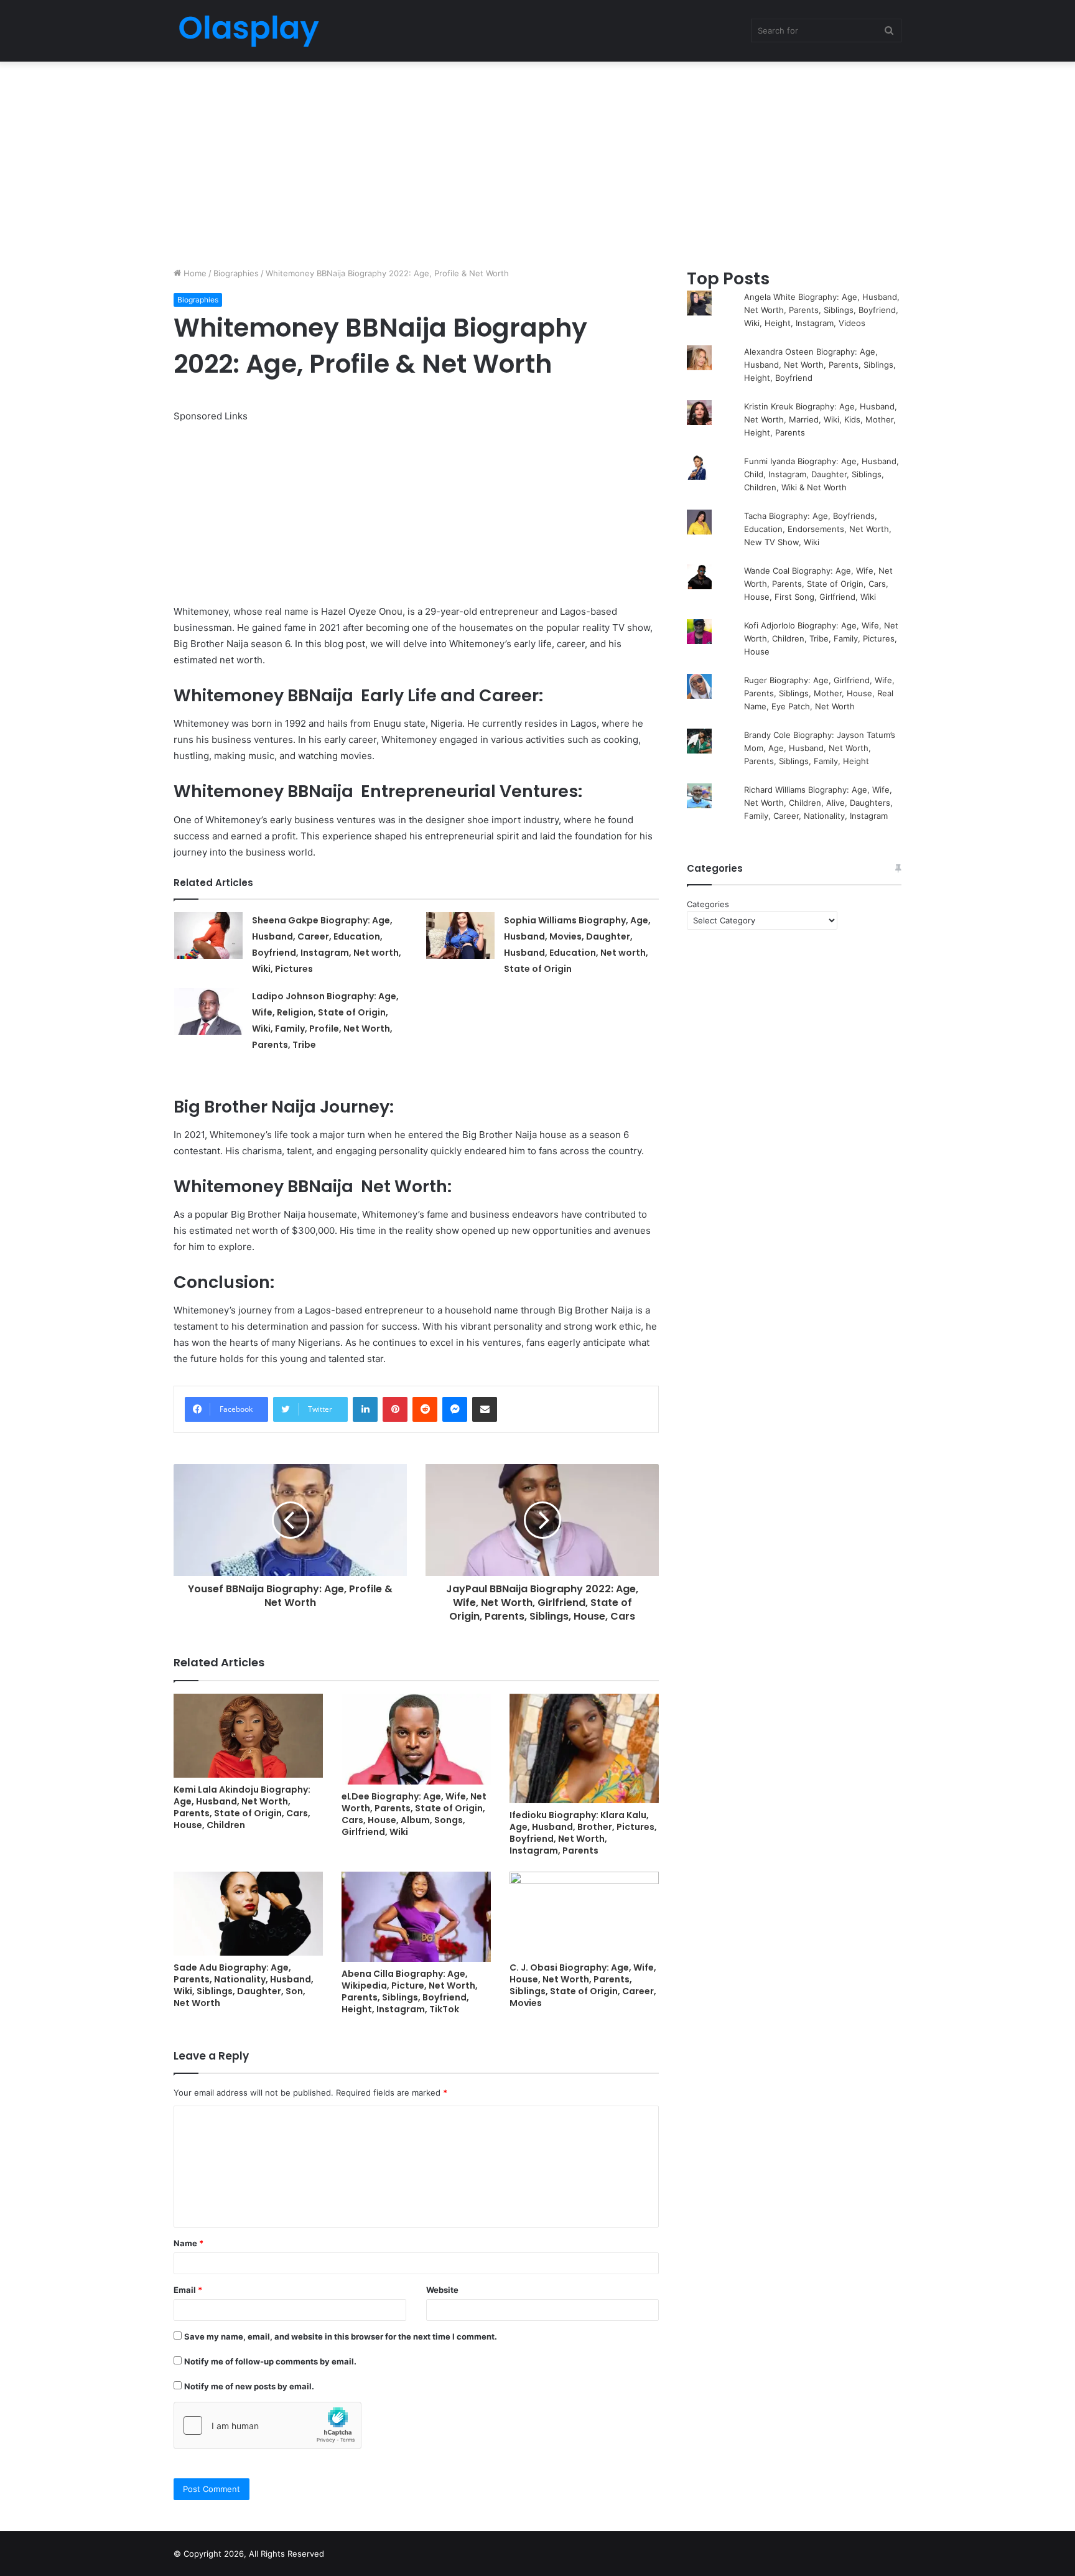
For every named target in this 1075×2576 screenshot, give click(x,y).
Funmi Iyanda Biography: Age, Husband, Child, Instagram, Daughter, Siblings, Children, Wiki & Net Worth (821, 474)
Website (442, 2290)
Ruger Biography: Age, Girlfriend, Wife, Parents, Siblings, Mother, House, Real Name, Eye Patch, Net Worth (819, 693)
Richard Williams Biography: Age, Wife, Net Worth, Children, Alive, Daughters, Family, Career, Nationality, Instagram (818, 803)
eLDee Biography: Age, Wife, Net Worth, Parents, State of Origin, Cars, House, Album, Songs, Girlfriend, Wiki (414, 1814)
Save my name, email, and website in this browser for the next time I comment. (341, 2336)
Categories (708, 904)
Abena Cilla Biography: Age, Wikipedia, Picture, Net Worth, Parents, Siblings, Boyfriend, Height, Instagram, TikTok (410, 1991)
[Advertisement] (537, 161)
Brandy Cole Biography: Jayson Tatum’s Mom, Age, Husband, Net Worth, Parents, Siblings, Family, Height (820, 748)
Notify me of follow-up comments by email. (270, 2361)
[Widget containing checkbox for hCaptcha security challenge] (268, 2425)
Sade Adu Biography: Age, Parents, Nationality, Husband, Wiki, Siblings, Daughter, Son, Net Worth (244, 1985)
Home (194, 273)
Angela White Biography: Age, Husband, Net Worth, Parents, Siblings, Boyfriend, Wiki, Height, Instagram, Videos (822, 310)
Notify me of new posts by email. (249, 2386)
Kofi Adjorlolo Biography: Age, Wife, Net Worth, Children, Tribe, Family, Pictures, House (821, 638)
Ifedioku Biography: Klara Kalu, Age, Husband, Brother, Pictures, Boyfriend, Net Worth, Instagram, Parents (583, 1833)
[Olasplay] (248, 31)
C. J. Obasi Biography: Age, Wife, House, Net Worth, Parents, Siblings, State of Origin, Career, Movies (583, 1985)
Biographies (236, 273)
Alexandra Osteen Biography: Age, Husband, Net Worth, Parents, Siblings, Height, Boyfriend (820, 365)
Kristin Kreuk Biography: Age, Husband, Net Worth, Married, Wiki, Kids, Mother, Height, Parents (821, 419)
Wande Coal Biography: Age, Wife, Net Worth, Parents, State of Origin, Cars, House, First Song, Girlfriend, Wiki (818, 584)
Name (188, 2243)
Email (188, 2290)
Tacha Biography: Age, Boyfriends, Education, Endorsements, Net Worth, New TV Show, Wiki (818, 529)
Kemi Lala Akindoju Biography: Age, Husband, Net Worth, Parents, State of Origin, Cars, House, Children (242, 1807)
